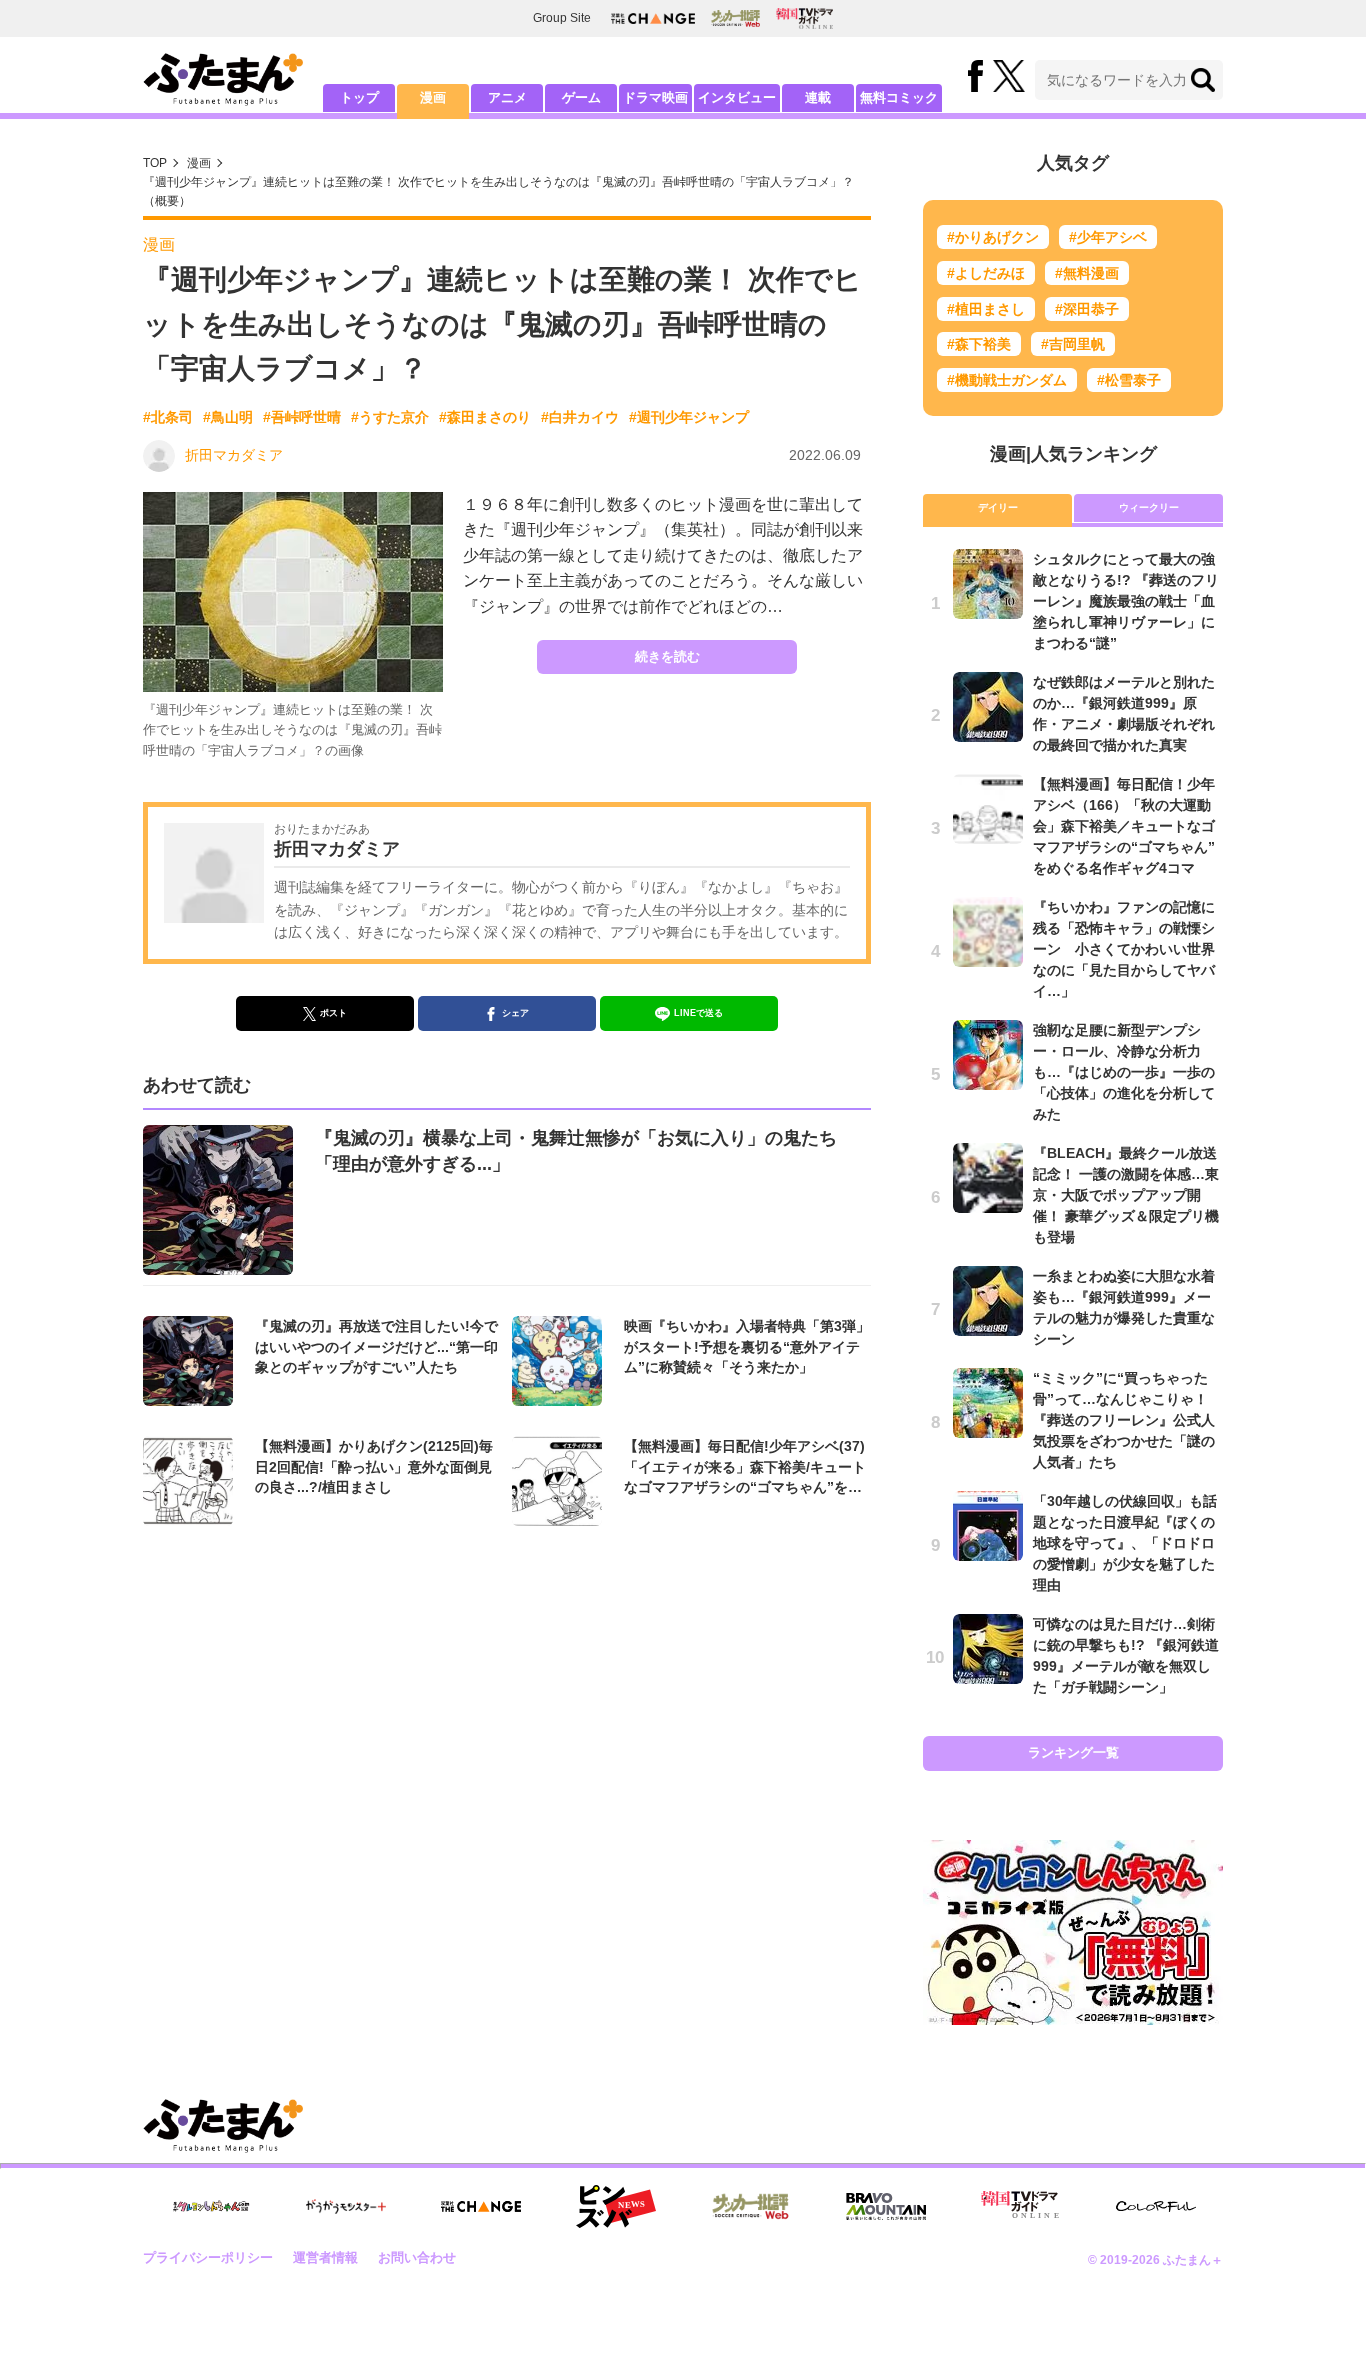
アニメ (507, 97)
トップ (359, 97)
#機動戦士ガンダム (1007, 380)
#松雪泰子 (1129, 380)
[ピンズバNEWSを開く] (616, 2207)
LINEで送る (698, 1013)
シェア (515, 1013)
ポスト (333, 1013)
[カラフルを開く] (1156, 2206)
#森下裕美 (979, 344)
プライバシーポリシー (208, 2257)
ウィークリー (1149, 507)
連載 (818, 97)
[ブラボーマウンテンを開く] (886, 2206)
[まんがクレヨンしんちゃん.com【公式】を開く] (211, 2206)
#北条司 (168, 417)
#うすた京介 (390, 417)
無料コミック (899, 97)
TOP (155, 163)
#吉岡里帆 (1073, 344)
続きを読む (667, 656)
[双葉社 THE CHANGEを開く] (653, 18)
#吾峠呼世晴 (302, 417)
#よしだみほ (986, 273)
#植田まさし (986, 309)
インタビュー (737, 97)
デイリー (998, 507)
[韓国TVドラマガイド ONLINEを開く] (804, 18)
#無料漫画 (1087, 273)
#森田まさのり (485, 417)
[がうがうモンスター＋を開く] (346, 2206)
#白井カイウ (580, 417)
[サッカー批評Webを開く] (735, 18)
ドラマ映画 (655, 97)
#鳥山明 (228, 417)
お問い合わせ (417, 2257)
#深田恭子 (1087, 309)
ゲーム (581, 97)
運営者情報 (325, 2257)
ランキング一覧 (1073, 1752)
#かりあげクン (993, 237)
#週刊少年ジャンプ (689, 417)
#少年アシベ (1108, 237)
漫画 (433, 97)
